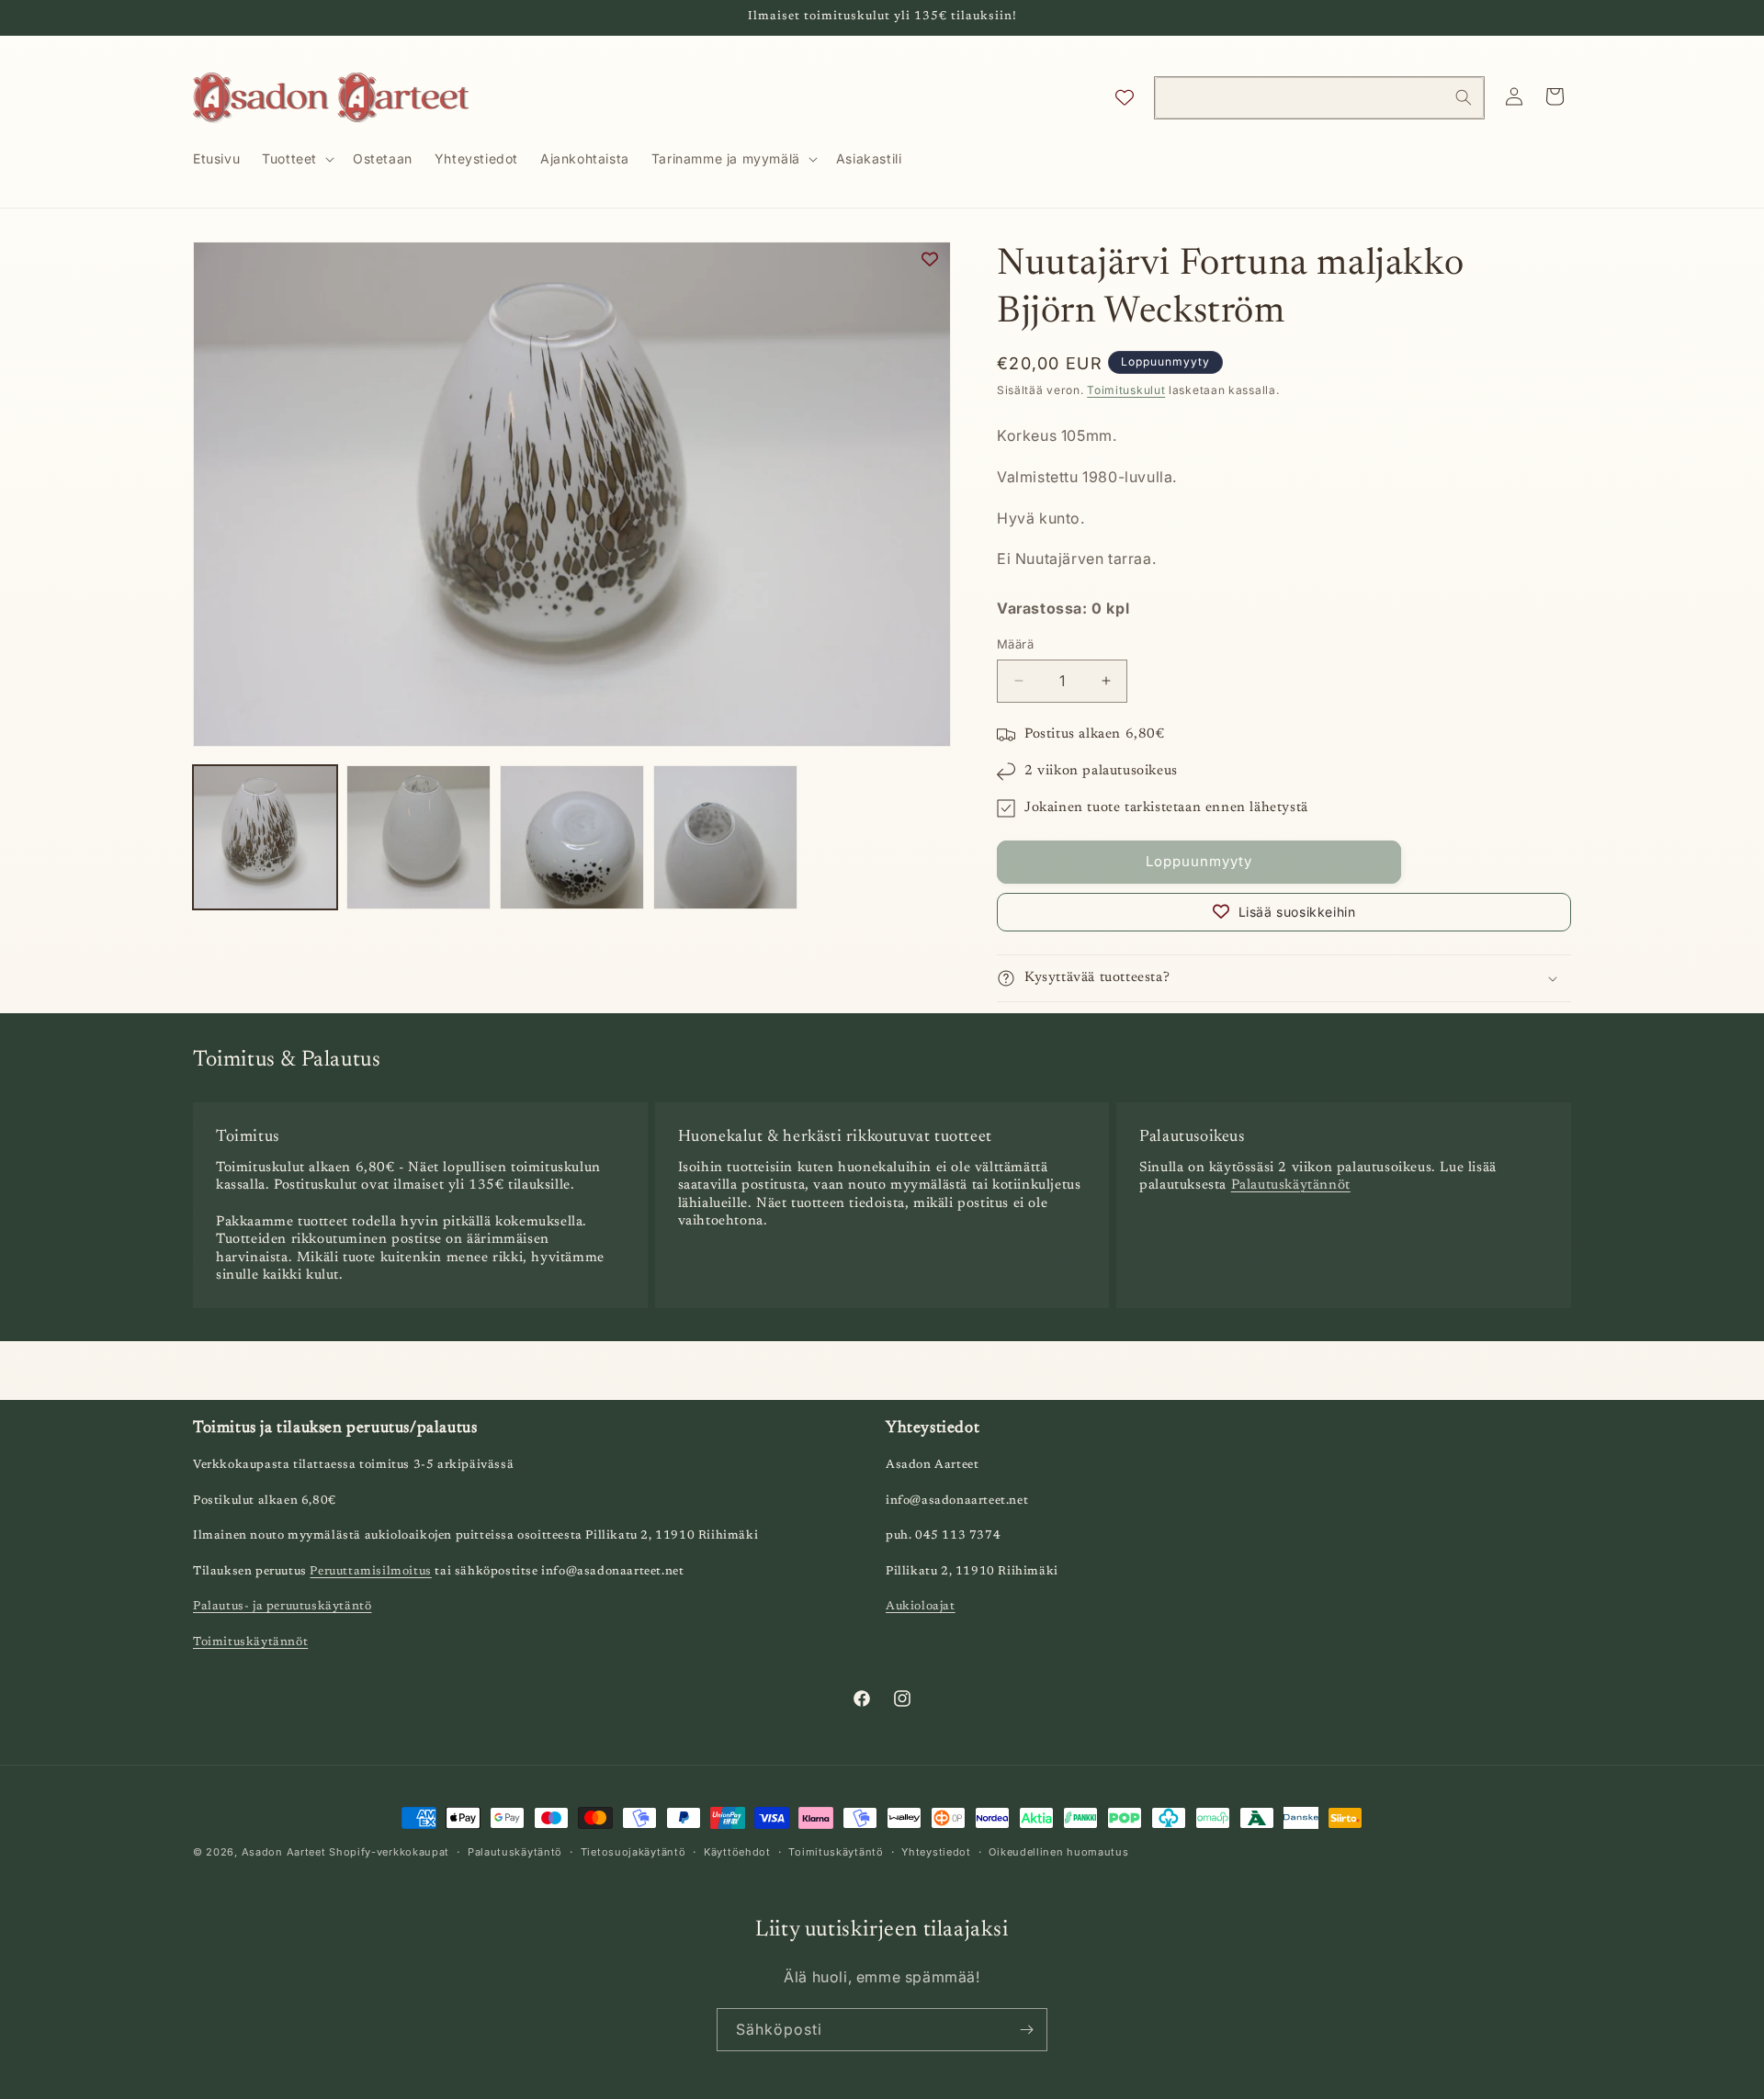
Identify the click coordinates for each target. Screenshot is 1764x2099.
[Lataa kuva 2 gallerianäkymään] (418, 837)
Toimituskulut (1126, 390)
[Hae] (1464, 97)
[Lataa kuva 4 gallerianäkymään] (725, 837)
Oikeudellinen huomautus (1058, 1852)
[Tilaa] (1026, 2030)
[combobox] (1319, 98)
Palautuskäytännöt (1291, 1185)
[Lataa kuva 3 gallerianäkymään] (572, 837)
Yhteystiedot (936, 1852)
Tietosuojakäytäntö (633, 1852)
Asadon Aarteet (284, 1852)
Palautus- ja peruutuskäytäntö (282, 1606)
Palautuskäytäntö (515, 1852)
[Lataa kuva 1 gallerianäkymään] (265, 837)
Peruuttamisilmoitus (370, 1571)
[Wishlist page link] (1125, 97)
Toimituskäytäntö (836, 1852)
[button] (296, 159)
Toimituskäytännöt (250, 1642)
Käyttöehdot (737, 1852)
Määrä (1015, 644)
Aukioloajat (921, 1606)
